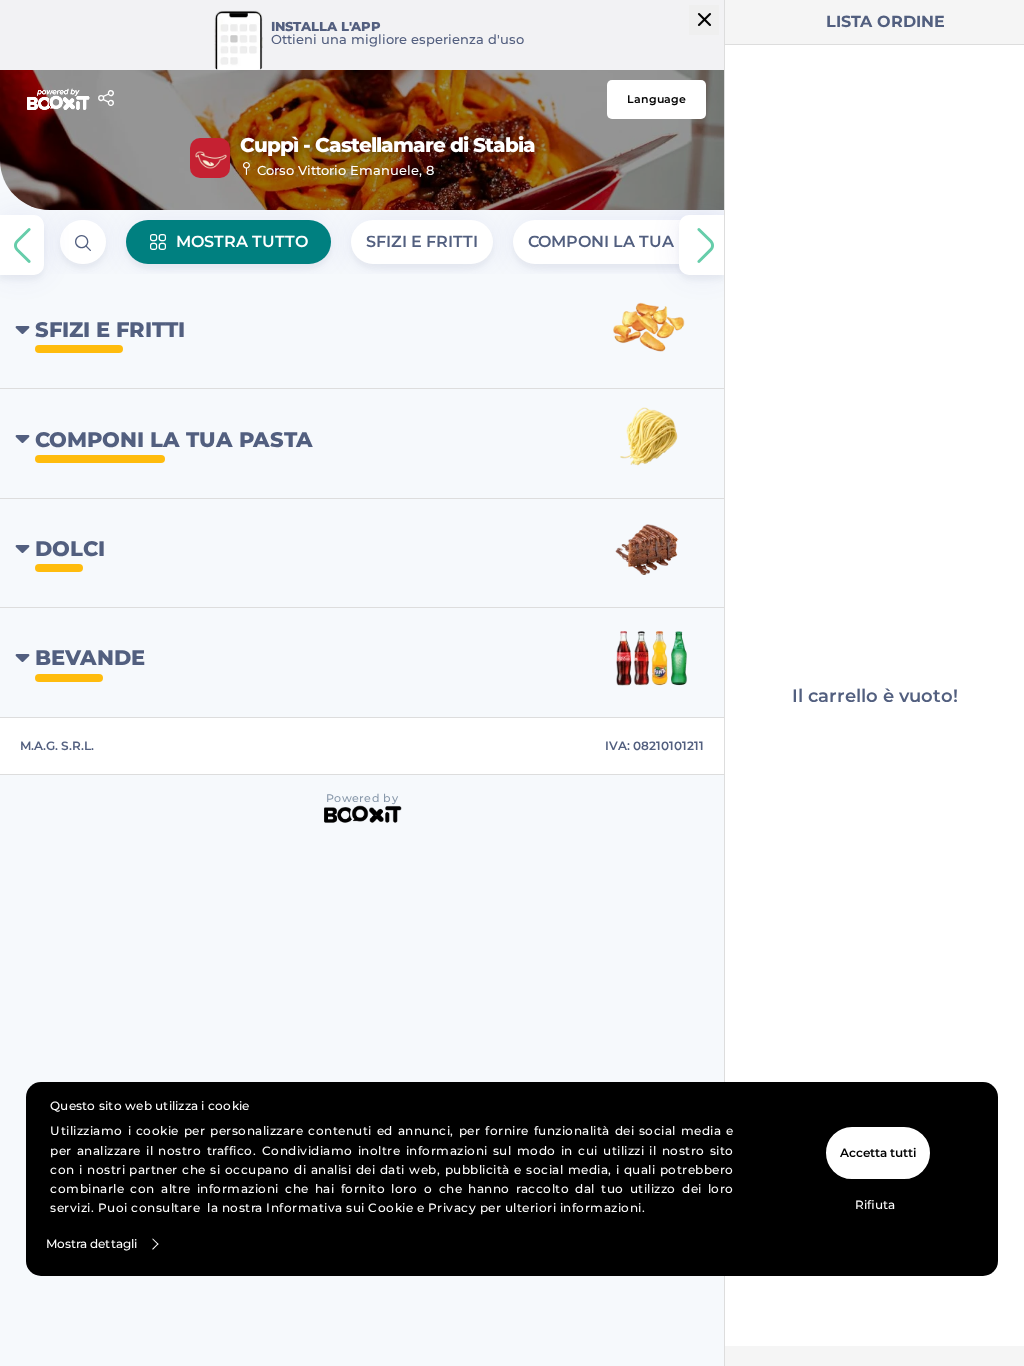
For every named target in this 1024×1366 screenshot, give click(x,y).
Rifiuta (875, 1204)
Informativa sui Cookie (339, 1207)
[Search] (83, 242)
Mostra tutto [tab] (242, 241)
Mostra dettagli (92, 1243)
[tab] (422, 242)
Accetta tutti (878, 1152)
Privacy (452, 1207)
